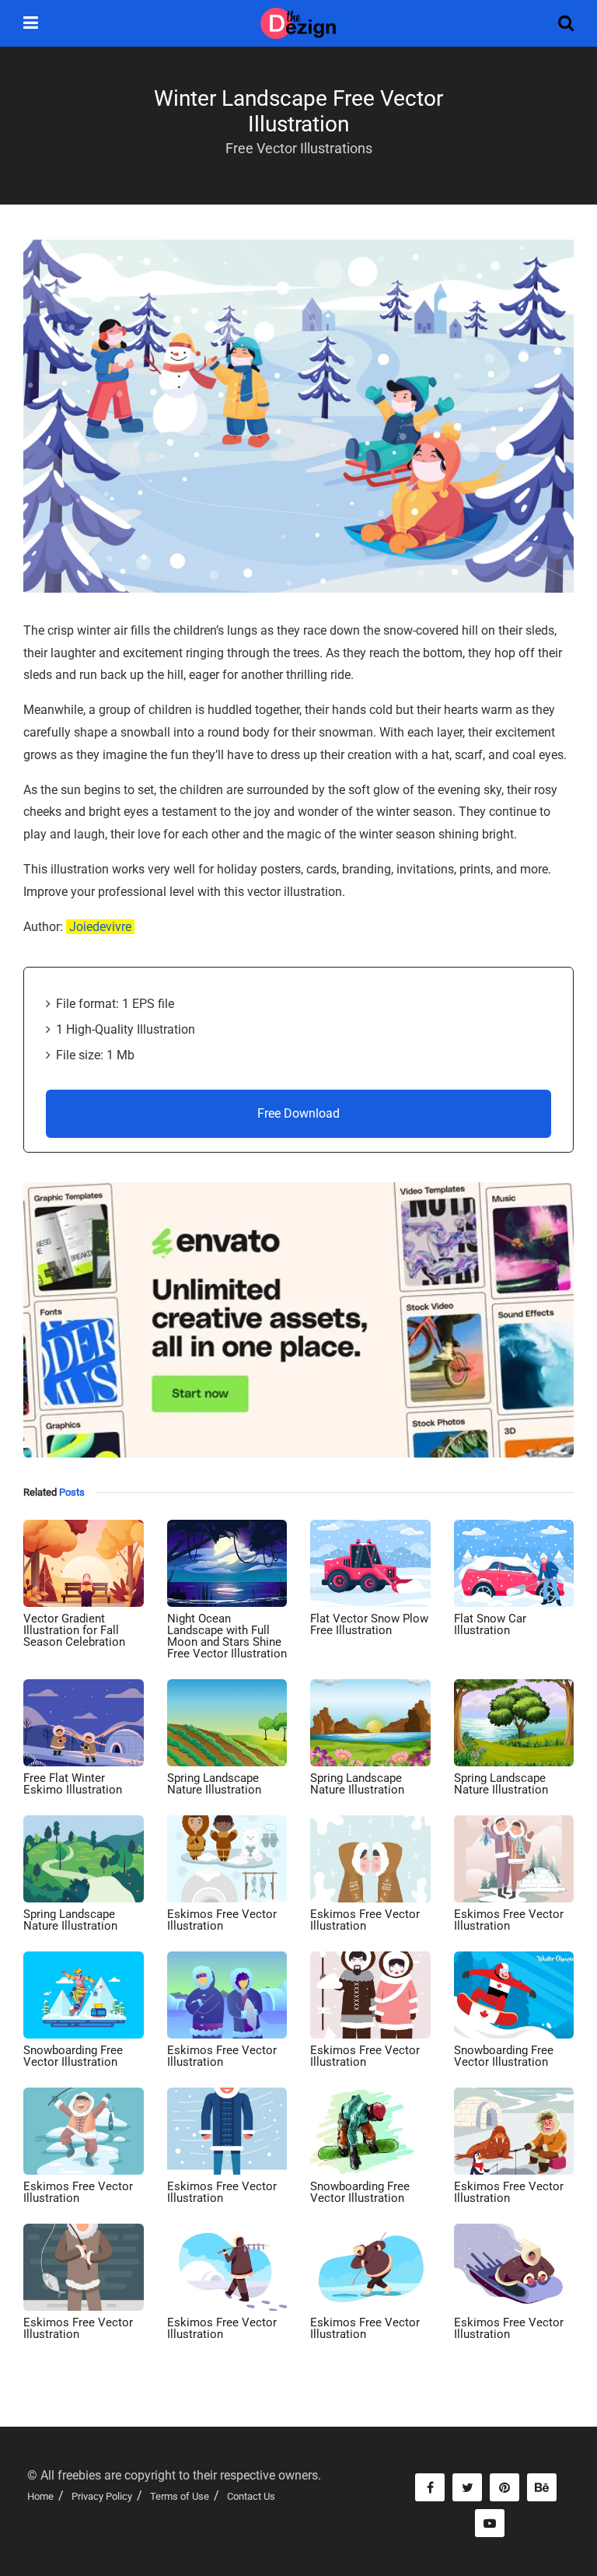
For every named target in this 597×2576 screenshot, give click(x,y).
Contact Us (251, 2496)
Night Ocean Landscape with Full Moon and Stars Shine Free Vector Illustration (227, 1636)
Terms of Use (180, 2496)
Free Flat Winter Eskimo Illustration (73, 1784)
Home (40, 2496)
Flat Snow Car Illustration (490, 1624)
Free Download (298, 1113)
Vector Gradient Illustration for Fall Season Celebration (74, 1630)
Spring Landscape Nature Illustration (214, 1784)
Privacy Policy (102, 2496)
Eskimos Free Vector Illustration (222, 1920)
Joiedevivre (100, 927)
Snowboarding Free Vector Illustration (73, 2056)
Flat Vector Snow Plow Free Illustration (369, 1624)
